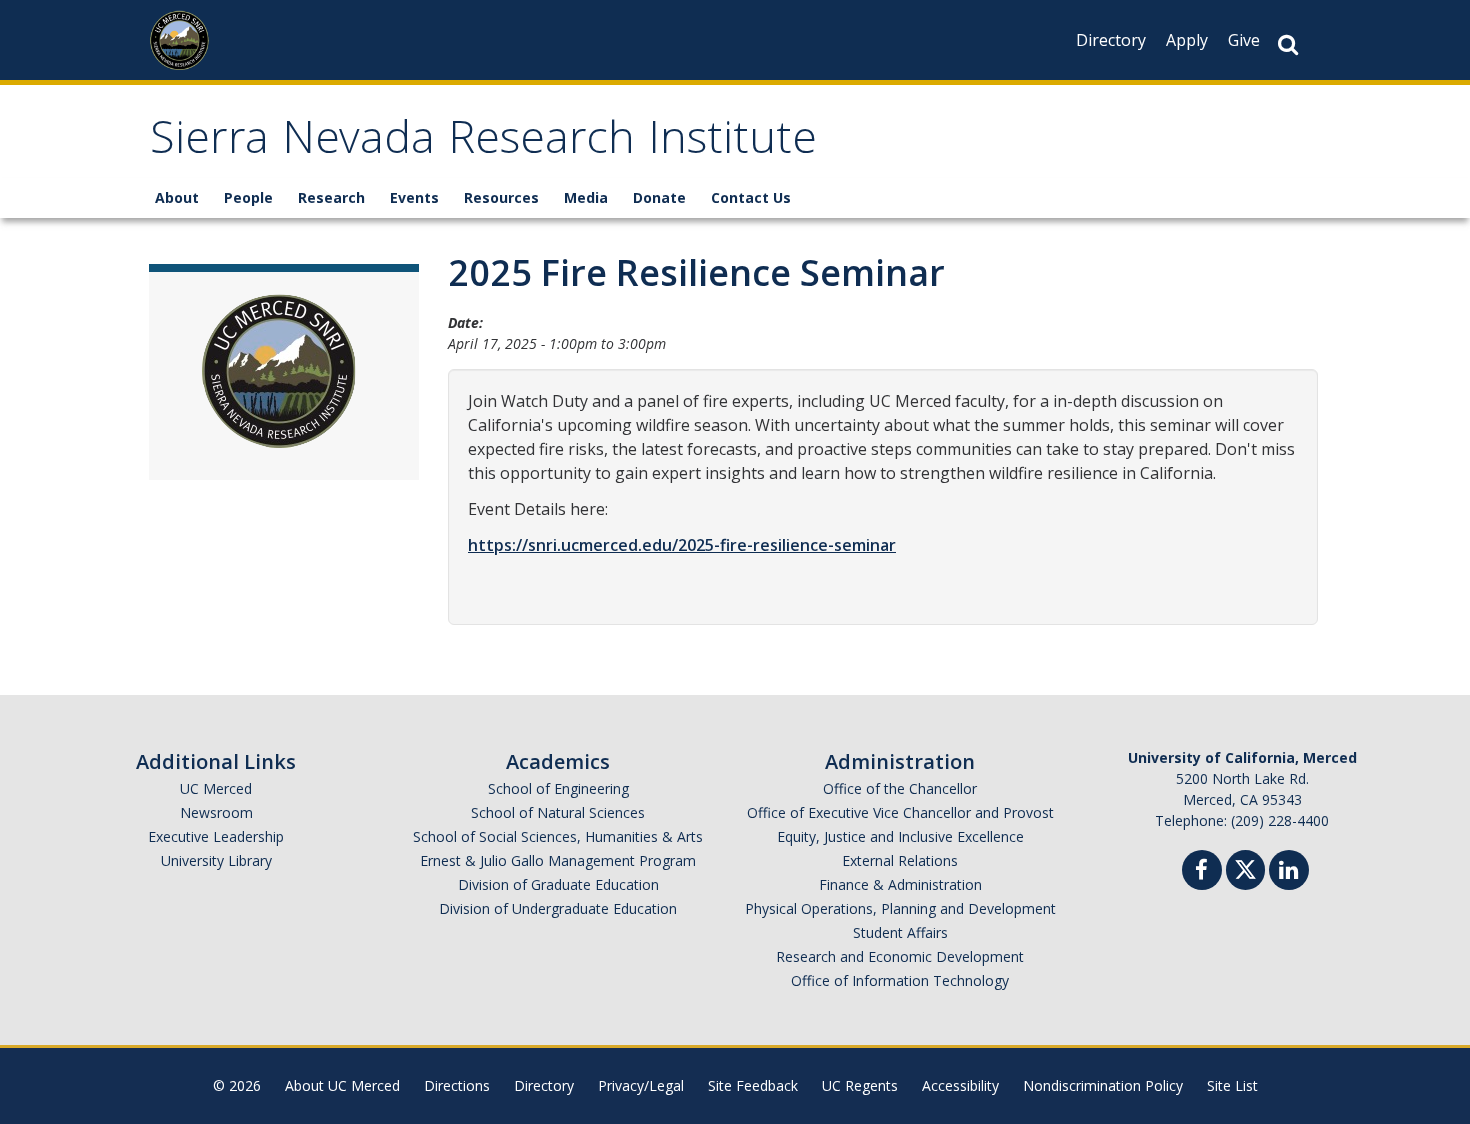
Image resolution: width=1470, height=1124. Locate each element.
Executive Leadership (216, 836)
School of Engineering (558, 788)
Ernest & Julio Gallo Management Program (558, 860)
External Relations (900, 860)
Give (1244, 40)
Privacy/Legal (641, 1085)
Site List (1232, 1085)
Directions (457, 1085)
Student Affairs (900, 932)
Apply (1187, 40)
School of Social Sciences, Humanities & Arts (558, 836)
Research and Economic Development (900, 956)
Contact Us (751, 197)
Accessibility (960, 1085)
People (248, 197)
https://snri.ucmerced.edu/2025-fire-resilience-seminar (682, 545)
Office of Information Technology (900, 980)
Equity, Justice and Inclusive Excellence (900, 836)
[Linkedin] (1289, 872)
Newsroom (216, 812)
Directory (1111, 40)
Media (586, 197)
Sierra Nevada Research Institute (483, 143)
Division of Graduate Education (558, 884)
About (177, 197)
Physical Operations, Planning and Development (900, 908)
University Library (216, 860)
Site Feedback (753, 1085)
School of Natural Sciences (558, 812)
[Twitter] (1245, 867)
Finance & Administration (900, 884)
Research (331, 197)
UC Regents (860, 1085)
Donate (659, 197)
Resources (501, 197)
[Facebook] (1202, 872)
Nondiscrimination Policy (1103, 1085)
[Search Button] (1288, 44)
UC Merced (216, 788)
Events (414, 197)
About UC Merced (342, 1085)
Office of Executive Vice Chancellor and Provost (900, 812)
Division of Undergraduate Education (558, 908)
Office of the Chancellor (900, 788)
